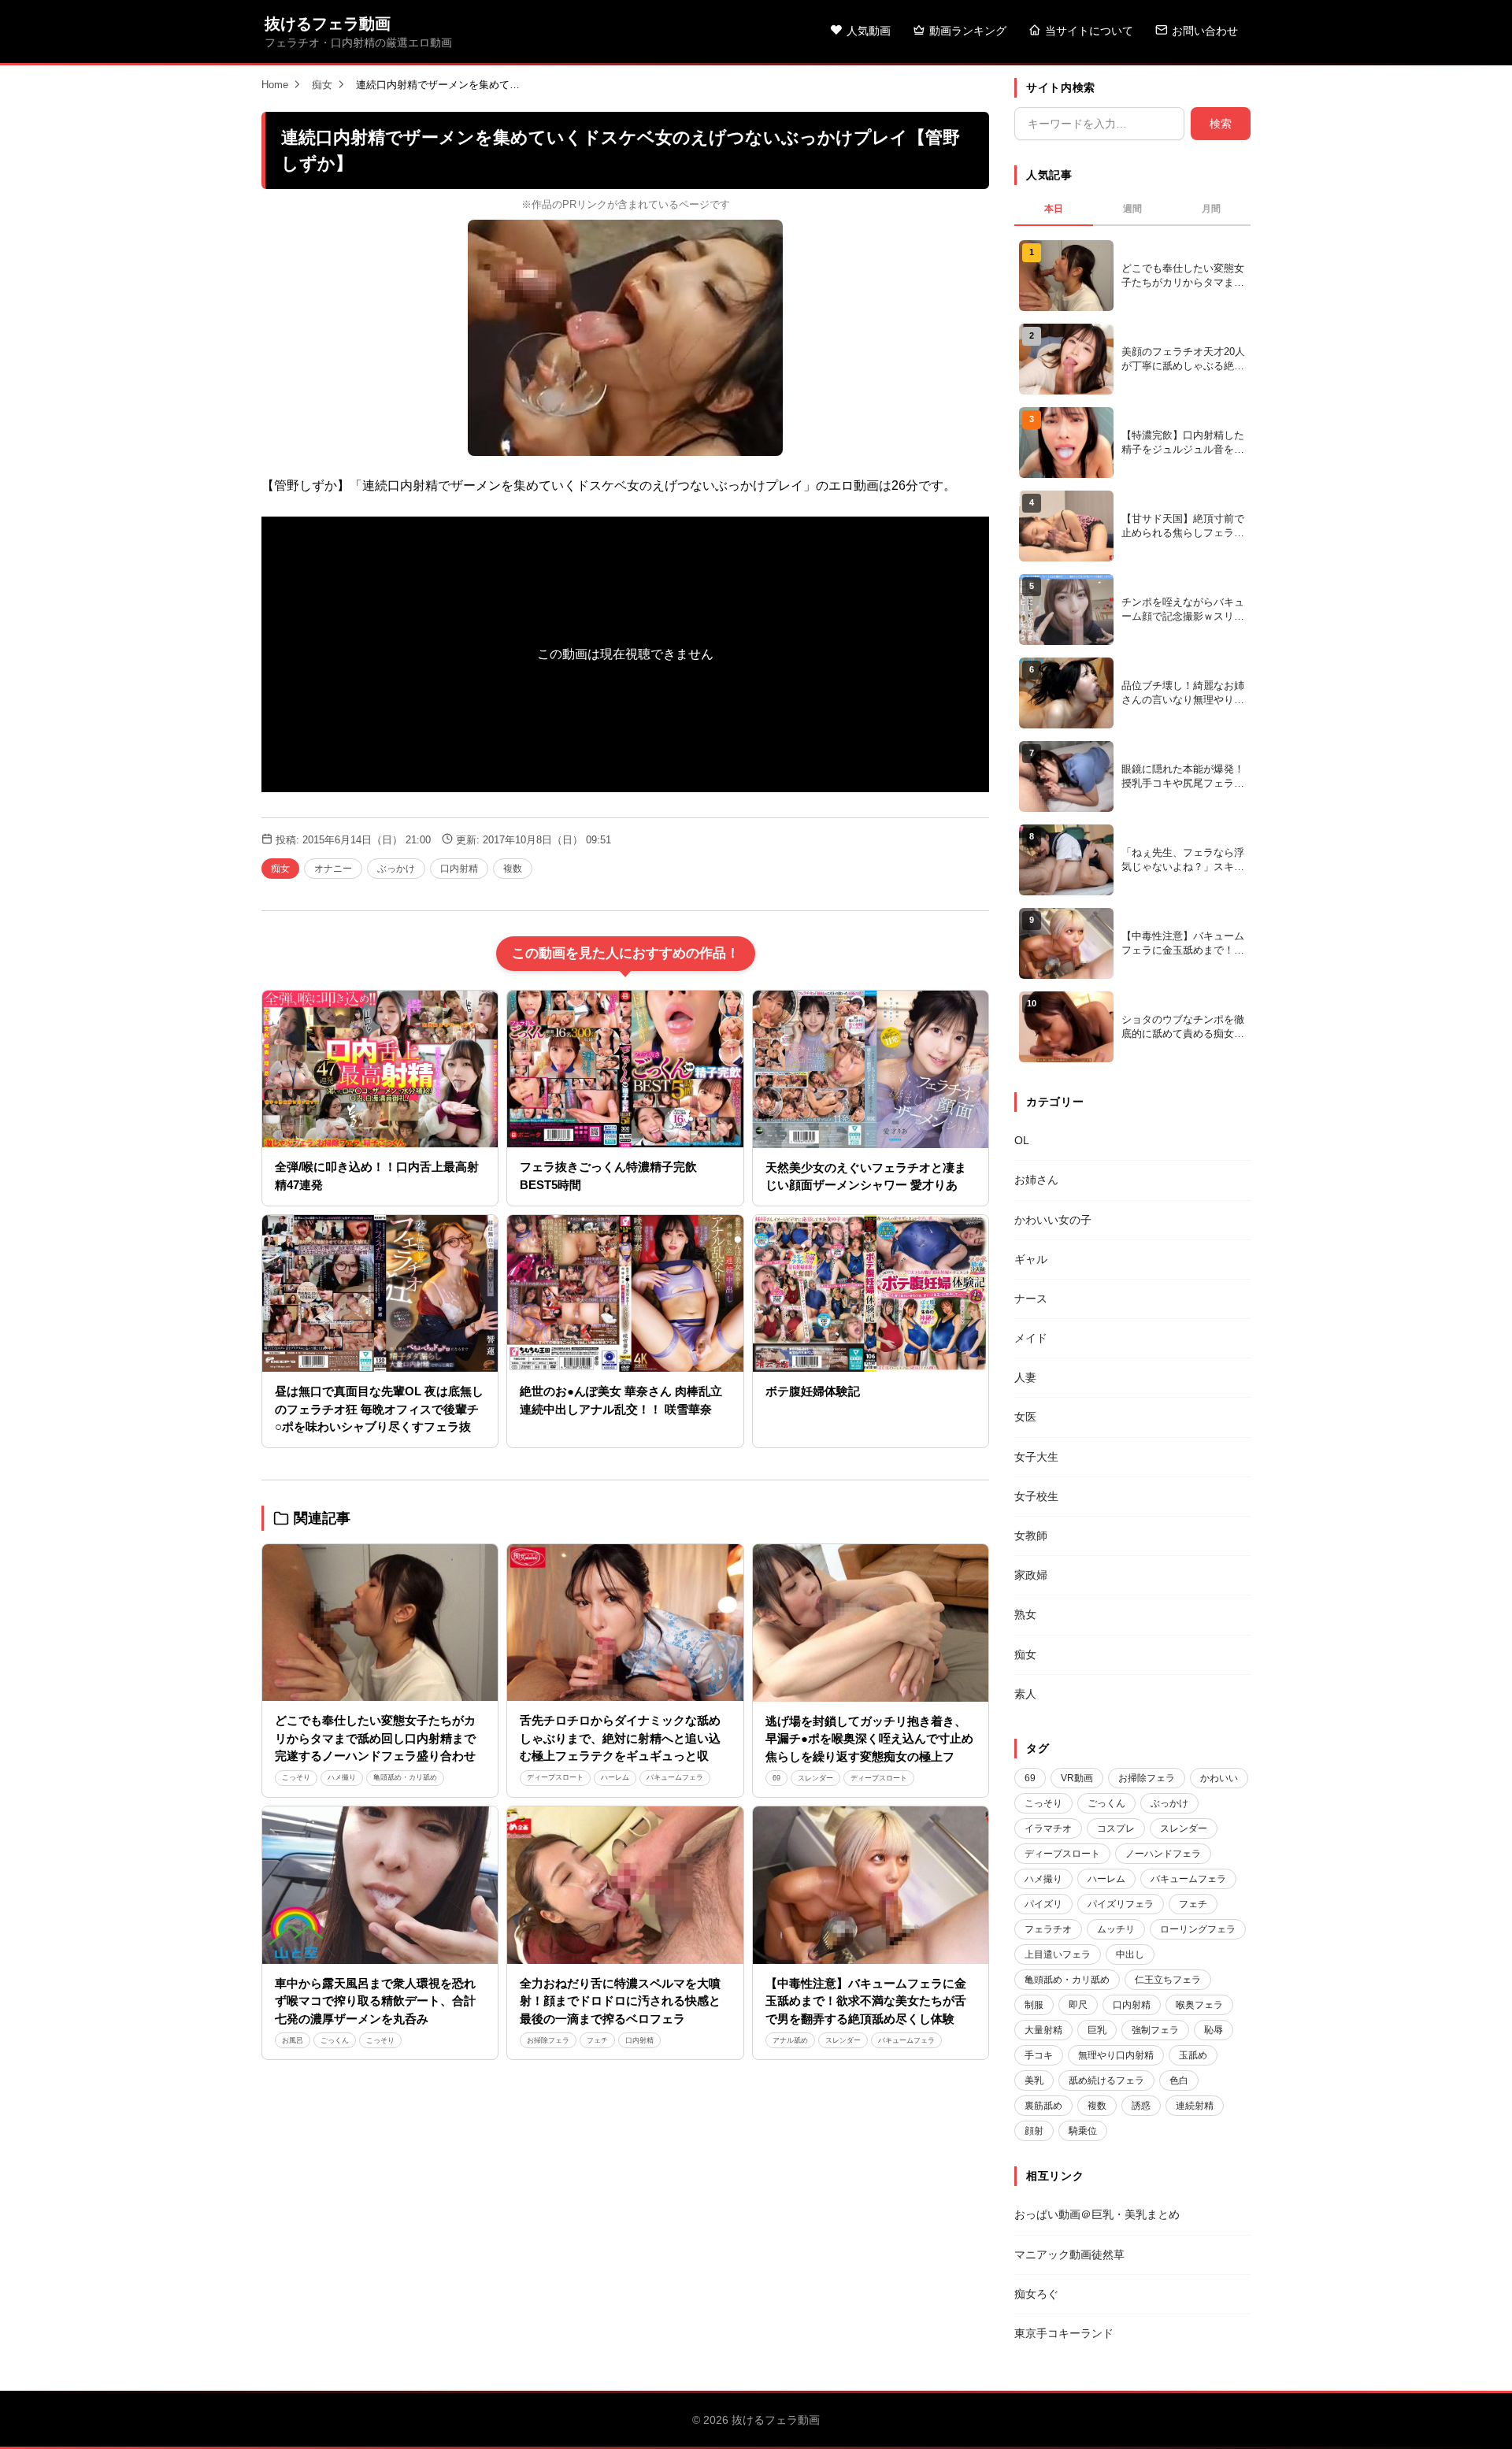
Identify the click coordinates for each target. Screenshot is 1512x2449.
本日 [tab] (1054, 209)
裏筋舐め (1043, 2106)
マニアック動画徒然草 (1069, 2254)
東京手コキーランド (1064, 2333)
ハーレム (615, 1777)
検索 (1221, 124)
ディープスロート (555, 1777)
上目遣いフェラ (1058, 1954)
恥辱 (1214, 2030)
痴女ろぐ (1036, 2294)
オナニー (333, 869)
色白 (1179, 2080)
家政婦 (1031, 1575)
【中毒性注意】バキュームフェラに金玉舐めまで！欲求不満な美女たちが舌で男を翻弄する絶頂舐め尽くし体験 (866, 2001)
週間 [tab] (1132, 209)
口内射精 (459, 869)
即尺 (1078, 2005)
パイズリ (1043, 1904)
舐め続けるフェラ (1106, 2080)
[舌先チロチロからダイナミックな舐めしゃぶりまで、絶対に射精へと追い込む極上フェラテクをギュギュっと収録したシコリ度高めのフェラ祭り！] (625, 1623)
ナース (1031, 1299)
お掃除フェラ (548, 2040)
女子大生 (1036, 1457)
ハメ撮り (342, 1777)
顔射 (1034, 2131)
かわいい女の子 (1053, 1220)
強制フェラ (1155, 2030)
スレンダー (815, 1778)
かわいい (1219, 1778)
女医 (1025, 1417)
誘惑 (1141, 2106)
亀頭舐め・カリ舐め (405, 1777)
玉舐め (1193, 2055)
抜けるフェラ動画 (328, 24)
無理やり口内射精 (1116, 2055)
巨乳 (1097, 2030)
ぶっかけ (396, 869)
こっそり (296, 1777)
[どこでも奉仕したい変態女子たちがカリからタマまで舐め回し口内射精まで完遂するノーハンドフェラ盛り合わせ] (380, 1623)
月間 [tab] (1211, 209)
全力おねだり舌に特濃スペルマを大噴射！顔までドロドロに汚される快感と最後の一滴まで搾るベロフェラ (620, 2001)
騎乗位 (1083, 2131)
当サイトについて (1089, 31)
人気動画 (869, 31)
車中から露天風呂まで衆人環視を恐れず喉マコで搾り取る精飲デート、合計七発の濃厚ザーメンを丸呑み (375, 2001)
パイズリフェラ (1121, 1904)
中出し (1130, 1954)
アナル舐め (790, 2040)
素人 (1025, 1694)
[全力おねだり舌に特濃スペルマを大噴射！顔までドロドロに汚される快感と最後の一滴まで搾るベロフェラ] (625, 1885)
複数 (513, 869)
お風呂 (293, 2040)
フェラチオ (1048, 1929)
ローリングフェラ (1198, 1929)
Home (275, 85)
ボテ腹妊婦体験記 (813, 1391)
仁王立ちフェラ (1168, 1980)
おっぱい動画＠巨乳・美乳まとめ (1097, 2214)
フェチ (597, 2040)
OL (1022, 1140)
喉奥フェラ (1199, 2005)
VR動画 (1077, 1778)
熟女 (1025, 1614)
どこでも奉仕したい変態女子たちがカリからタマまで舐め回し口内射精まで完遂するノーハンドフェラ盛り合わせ (375, 1738)
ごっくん (335, 2040)
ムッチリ (1116, 1929)
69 (776, 1778)
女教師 (1031, 1536)
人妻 (1025, 1377)
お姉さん (1036, 1180)
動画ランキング (968, 31)
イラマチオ (1048, 1828)
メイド (1031, 1338)
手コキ (1039, 2055)
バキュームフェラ (675, 1777)
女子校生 (1036, 1496)
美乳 (1034, 2080)
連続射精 (1195, 2106)
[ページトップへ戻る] (1474, 2418)
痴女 (322, 85)
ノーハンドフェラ (1163, 1854)
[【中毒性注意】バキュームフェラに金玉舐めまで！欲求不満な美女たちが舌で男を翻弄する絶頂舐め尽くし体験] (871, 1885)
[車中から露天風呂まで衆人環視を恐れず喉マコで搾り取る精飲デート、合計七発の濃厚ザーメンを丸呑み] (380, 1885)
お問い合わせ (1205, 31)
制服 (1034, 2005)
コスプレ (1116, 1828)
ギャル (1031, 1259)
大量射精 (1043, 2030)
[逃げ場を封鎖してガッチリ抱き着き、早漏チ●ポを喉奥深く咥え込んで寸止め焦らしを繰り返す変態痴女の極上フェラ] (871, 1623)
